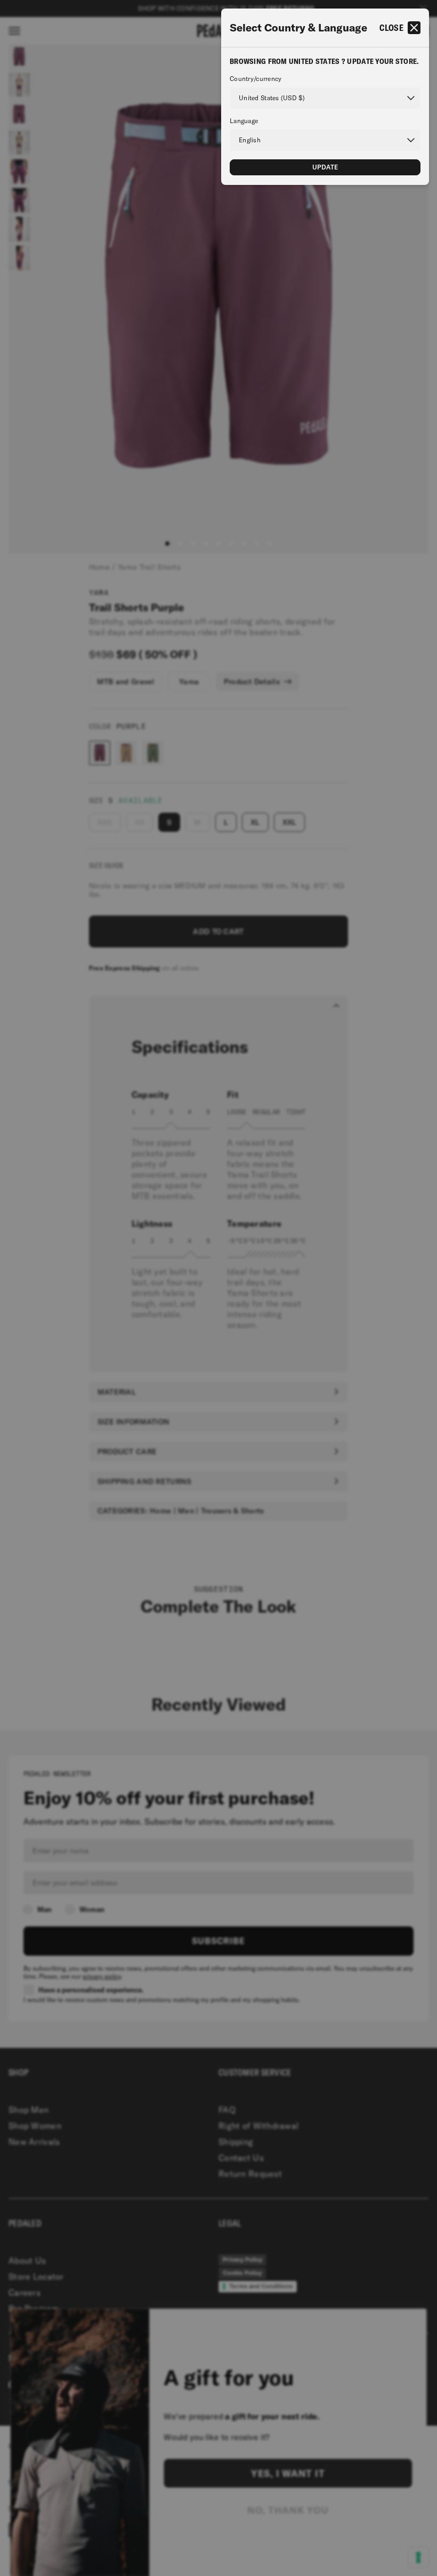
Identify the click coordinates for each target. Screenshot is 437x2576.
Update (325, 167)
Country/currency (256, 79)
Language (244, 121)
